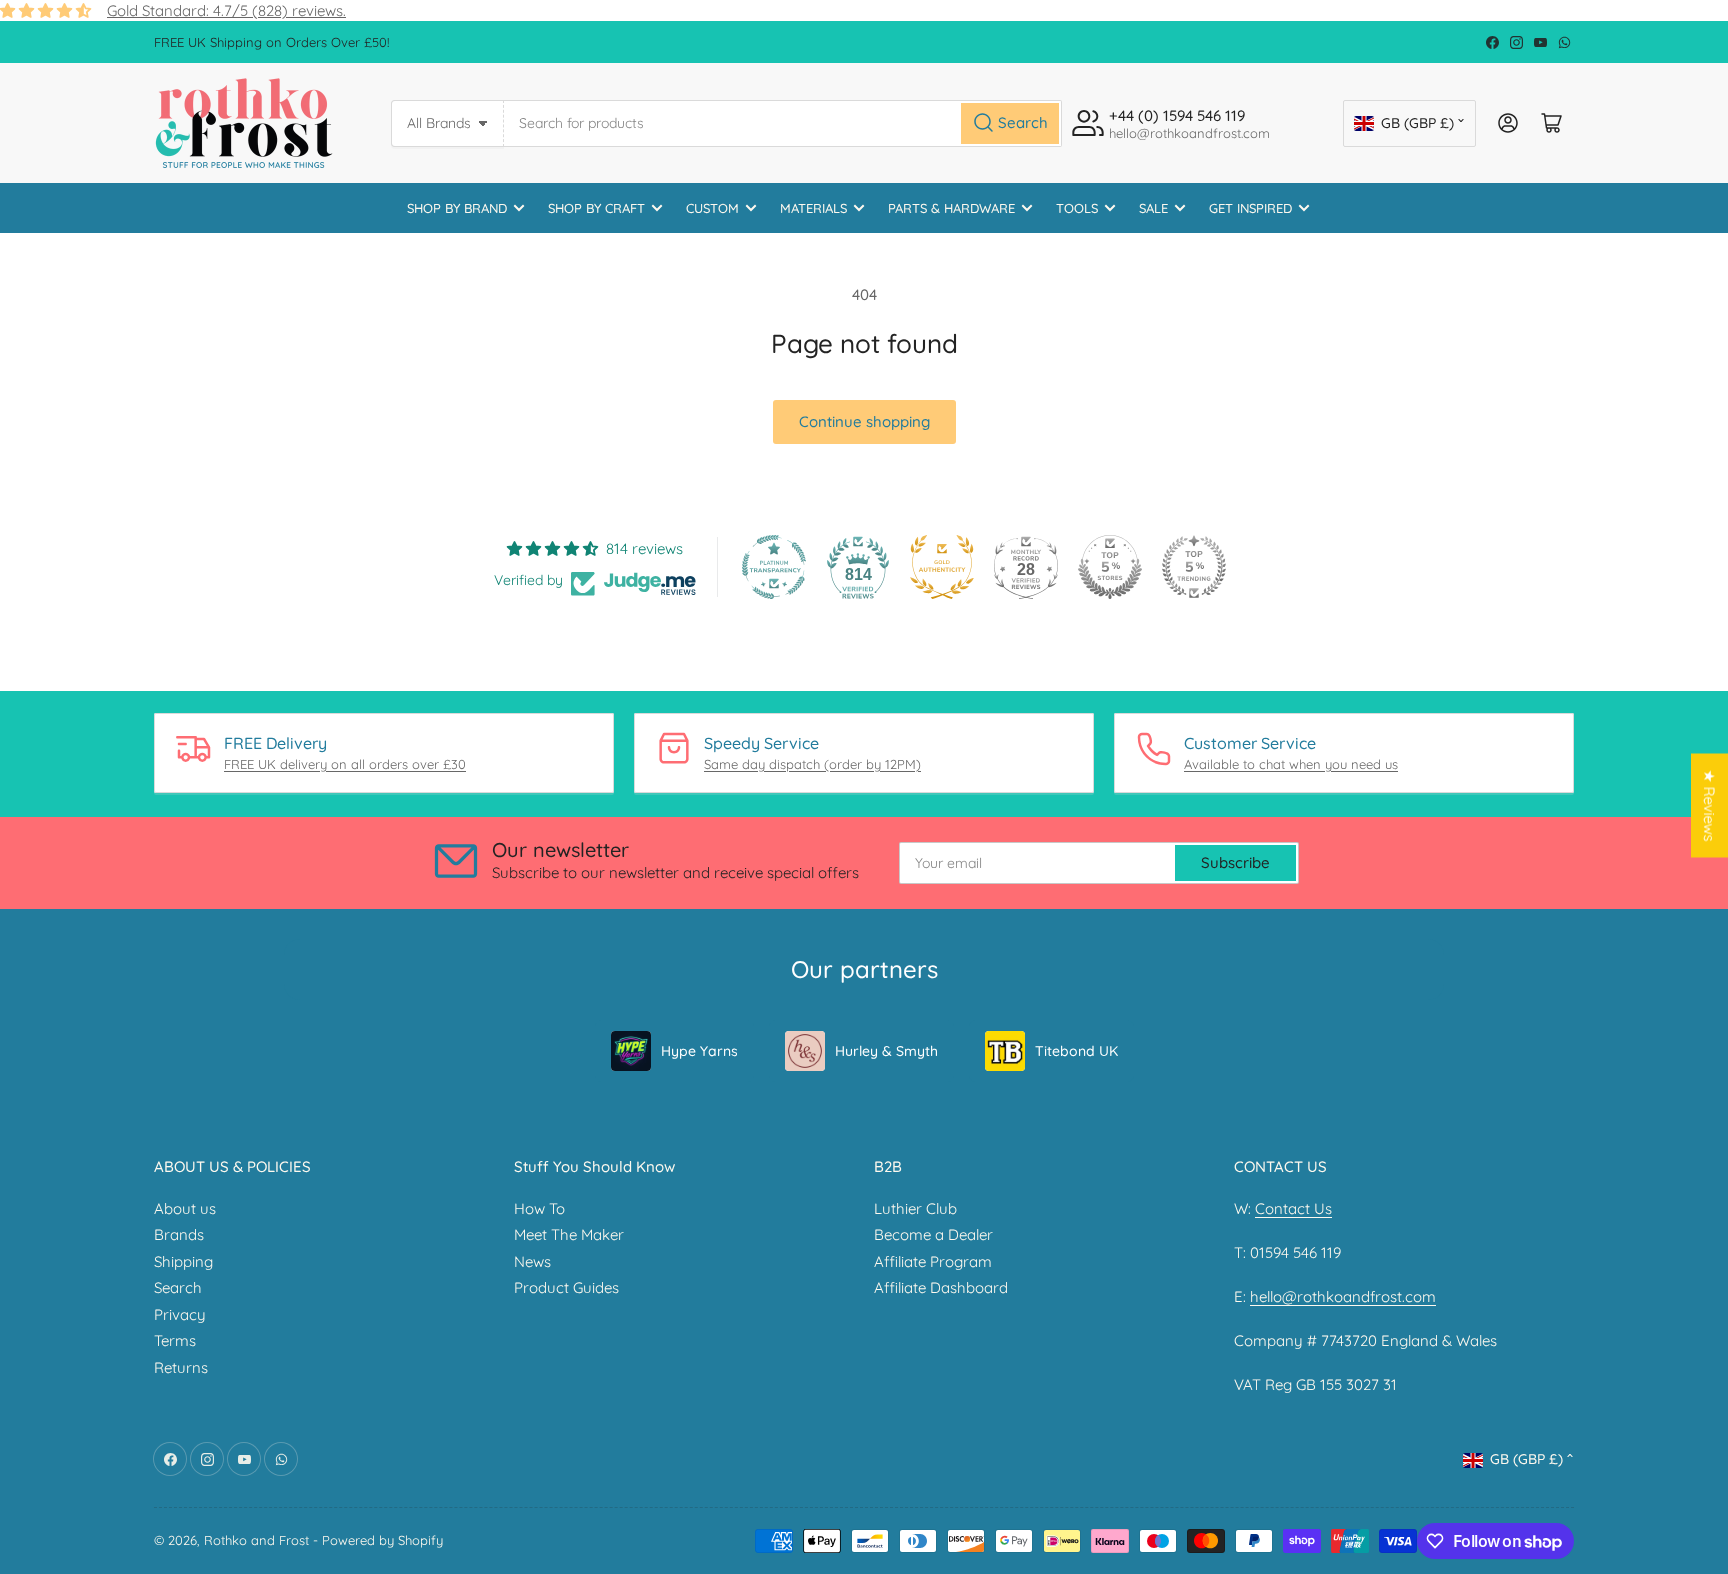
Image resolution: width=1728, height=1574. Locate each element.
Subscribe (1235, 862)
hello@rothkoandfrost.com (1343, 1296)
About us (185, 1208)
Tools (1077, 208)
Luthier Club (915, 1208)
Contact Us (1293, 1208)
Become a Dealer (933, 1234)
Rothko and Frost (256, 1540)
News (532, 1261)
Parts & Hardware (951, 208)
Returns (181, 1367)
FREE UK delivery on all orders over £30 (345, 764)
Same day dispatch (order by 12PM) (812, 764)
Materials (813, 208)
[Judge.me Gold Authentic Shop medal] (942, 567)
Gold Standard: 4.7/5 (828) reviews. (226, 10)
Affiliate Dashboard (941, 1287)
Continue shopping (864, 421)
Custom (712, 208)
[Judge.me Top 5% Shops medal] (1110, 567)
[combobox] (783, 123)
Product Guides (566, 1287)
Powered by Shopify (382, 1540)
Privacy (180, 1314)
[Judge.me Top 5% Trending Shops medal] (1194, 567)
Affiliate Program (933, 1261)
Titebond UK (1076, 1051)
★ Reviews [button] (1709, 806)
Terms (175, 1340)
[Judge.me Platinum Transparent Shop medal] (774, 567)
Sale (1153, 208)
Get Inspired (1250, 208)
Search (178, 1287)
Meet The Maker (569, 1234)
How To (539, 1208)
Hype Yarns (699, 1051)
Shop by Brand (457, 208)
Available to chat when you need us (1291, 764)
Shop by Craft (596, 208)
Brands (179, 1234)
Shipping (183, 1261)
